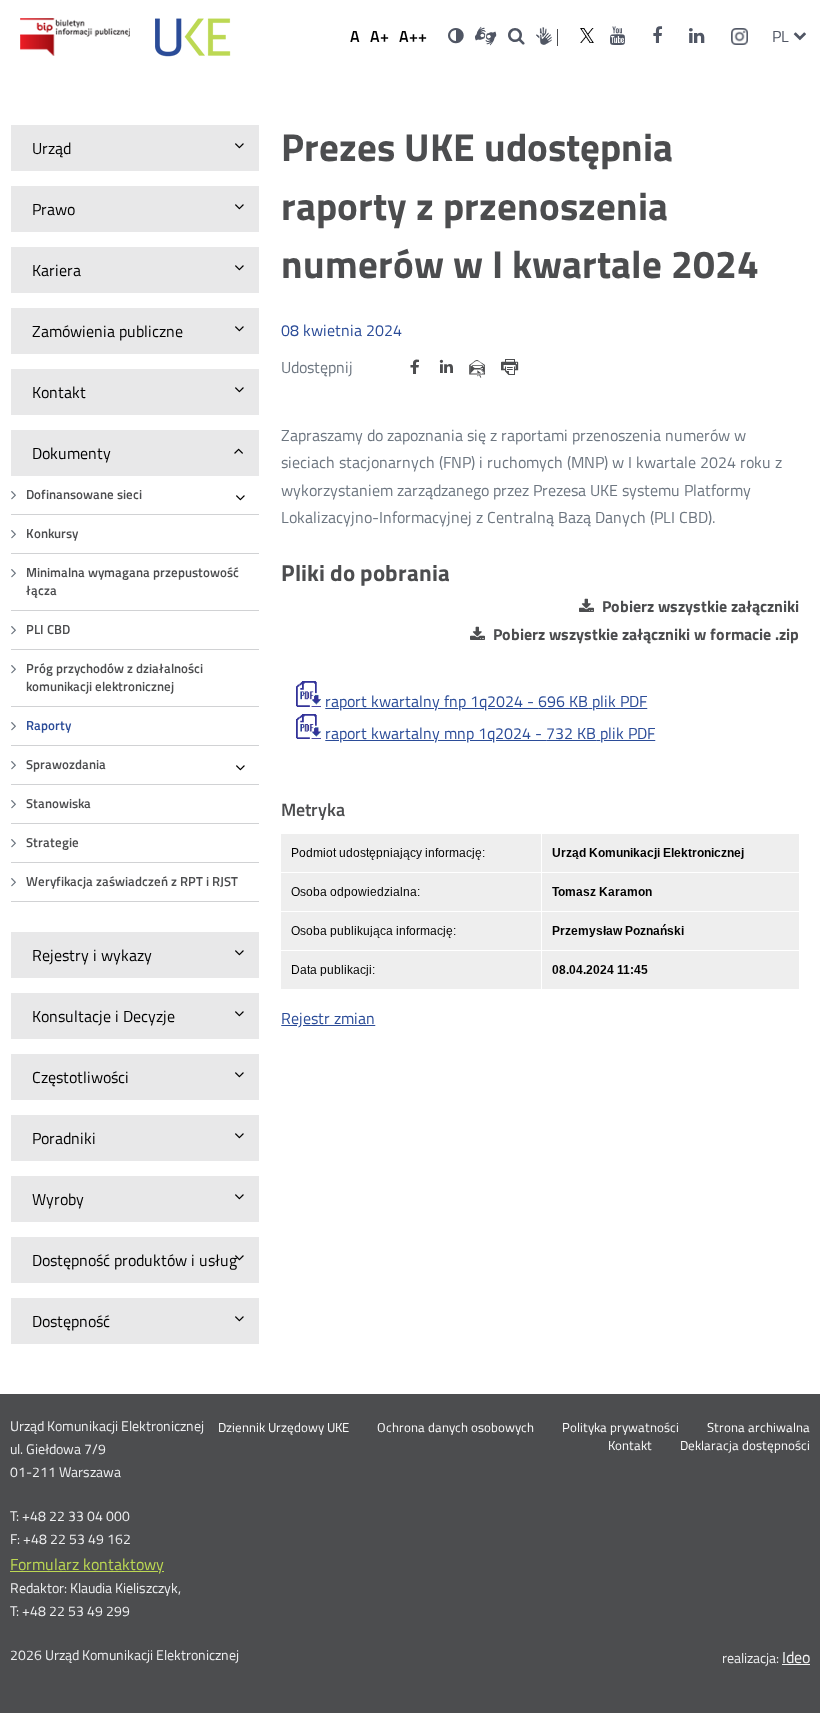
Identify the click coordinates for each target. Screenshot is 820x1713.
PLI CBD (48, 629)
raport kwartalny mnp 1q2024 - (490, 733)
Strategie (52, 842)
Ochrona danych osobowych (455, 1428)
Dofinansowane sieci (84, 494)
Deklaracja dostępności (745, 1446)
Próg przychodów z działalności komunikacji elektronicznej (114, 677)
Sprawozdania (66, 764)
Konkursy (52, 533)
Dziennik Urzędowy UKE (283, 1428)
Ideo (796, 1657)
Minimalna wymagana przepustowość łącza (132, 581)
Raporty (48, 725)
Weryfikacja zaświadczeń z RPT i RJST (132, 881)
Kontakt (630, 1446)
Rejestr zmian (328, 1018)
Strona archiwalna (758, 1428)
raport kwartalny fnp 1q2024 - (486, 701)
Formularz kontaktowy (87, 1564)
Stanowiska (58, 803)
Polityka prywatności (620, 1428)
